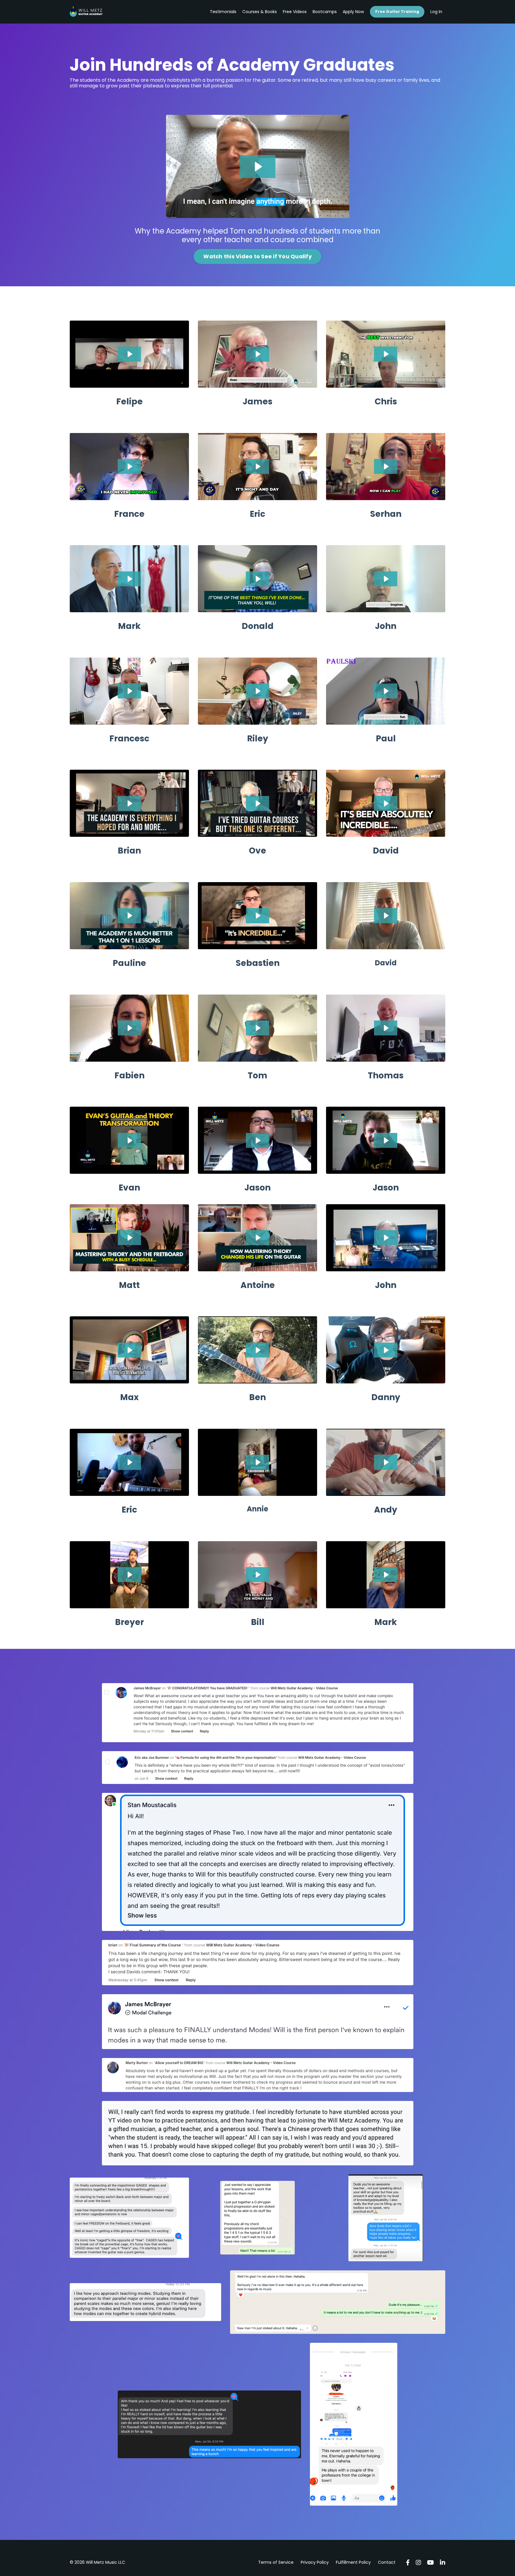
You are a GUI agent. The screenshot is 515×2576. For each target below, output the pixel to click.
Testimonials (223, 12)
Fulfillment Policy (353, 2562)
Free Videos (295, 12)
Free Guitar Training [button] (397, 11)
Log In (436, 12)
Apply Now (353, 12)
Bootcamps (325, 12)
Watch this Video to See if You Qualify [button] (257, 256)
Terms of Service (276, 2562)
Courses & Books (260, 12)
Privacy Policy (315, 2562)
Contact (387, 2562)
